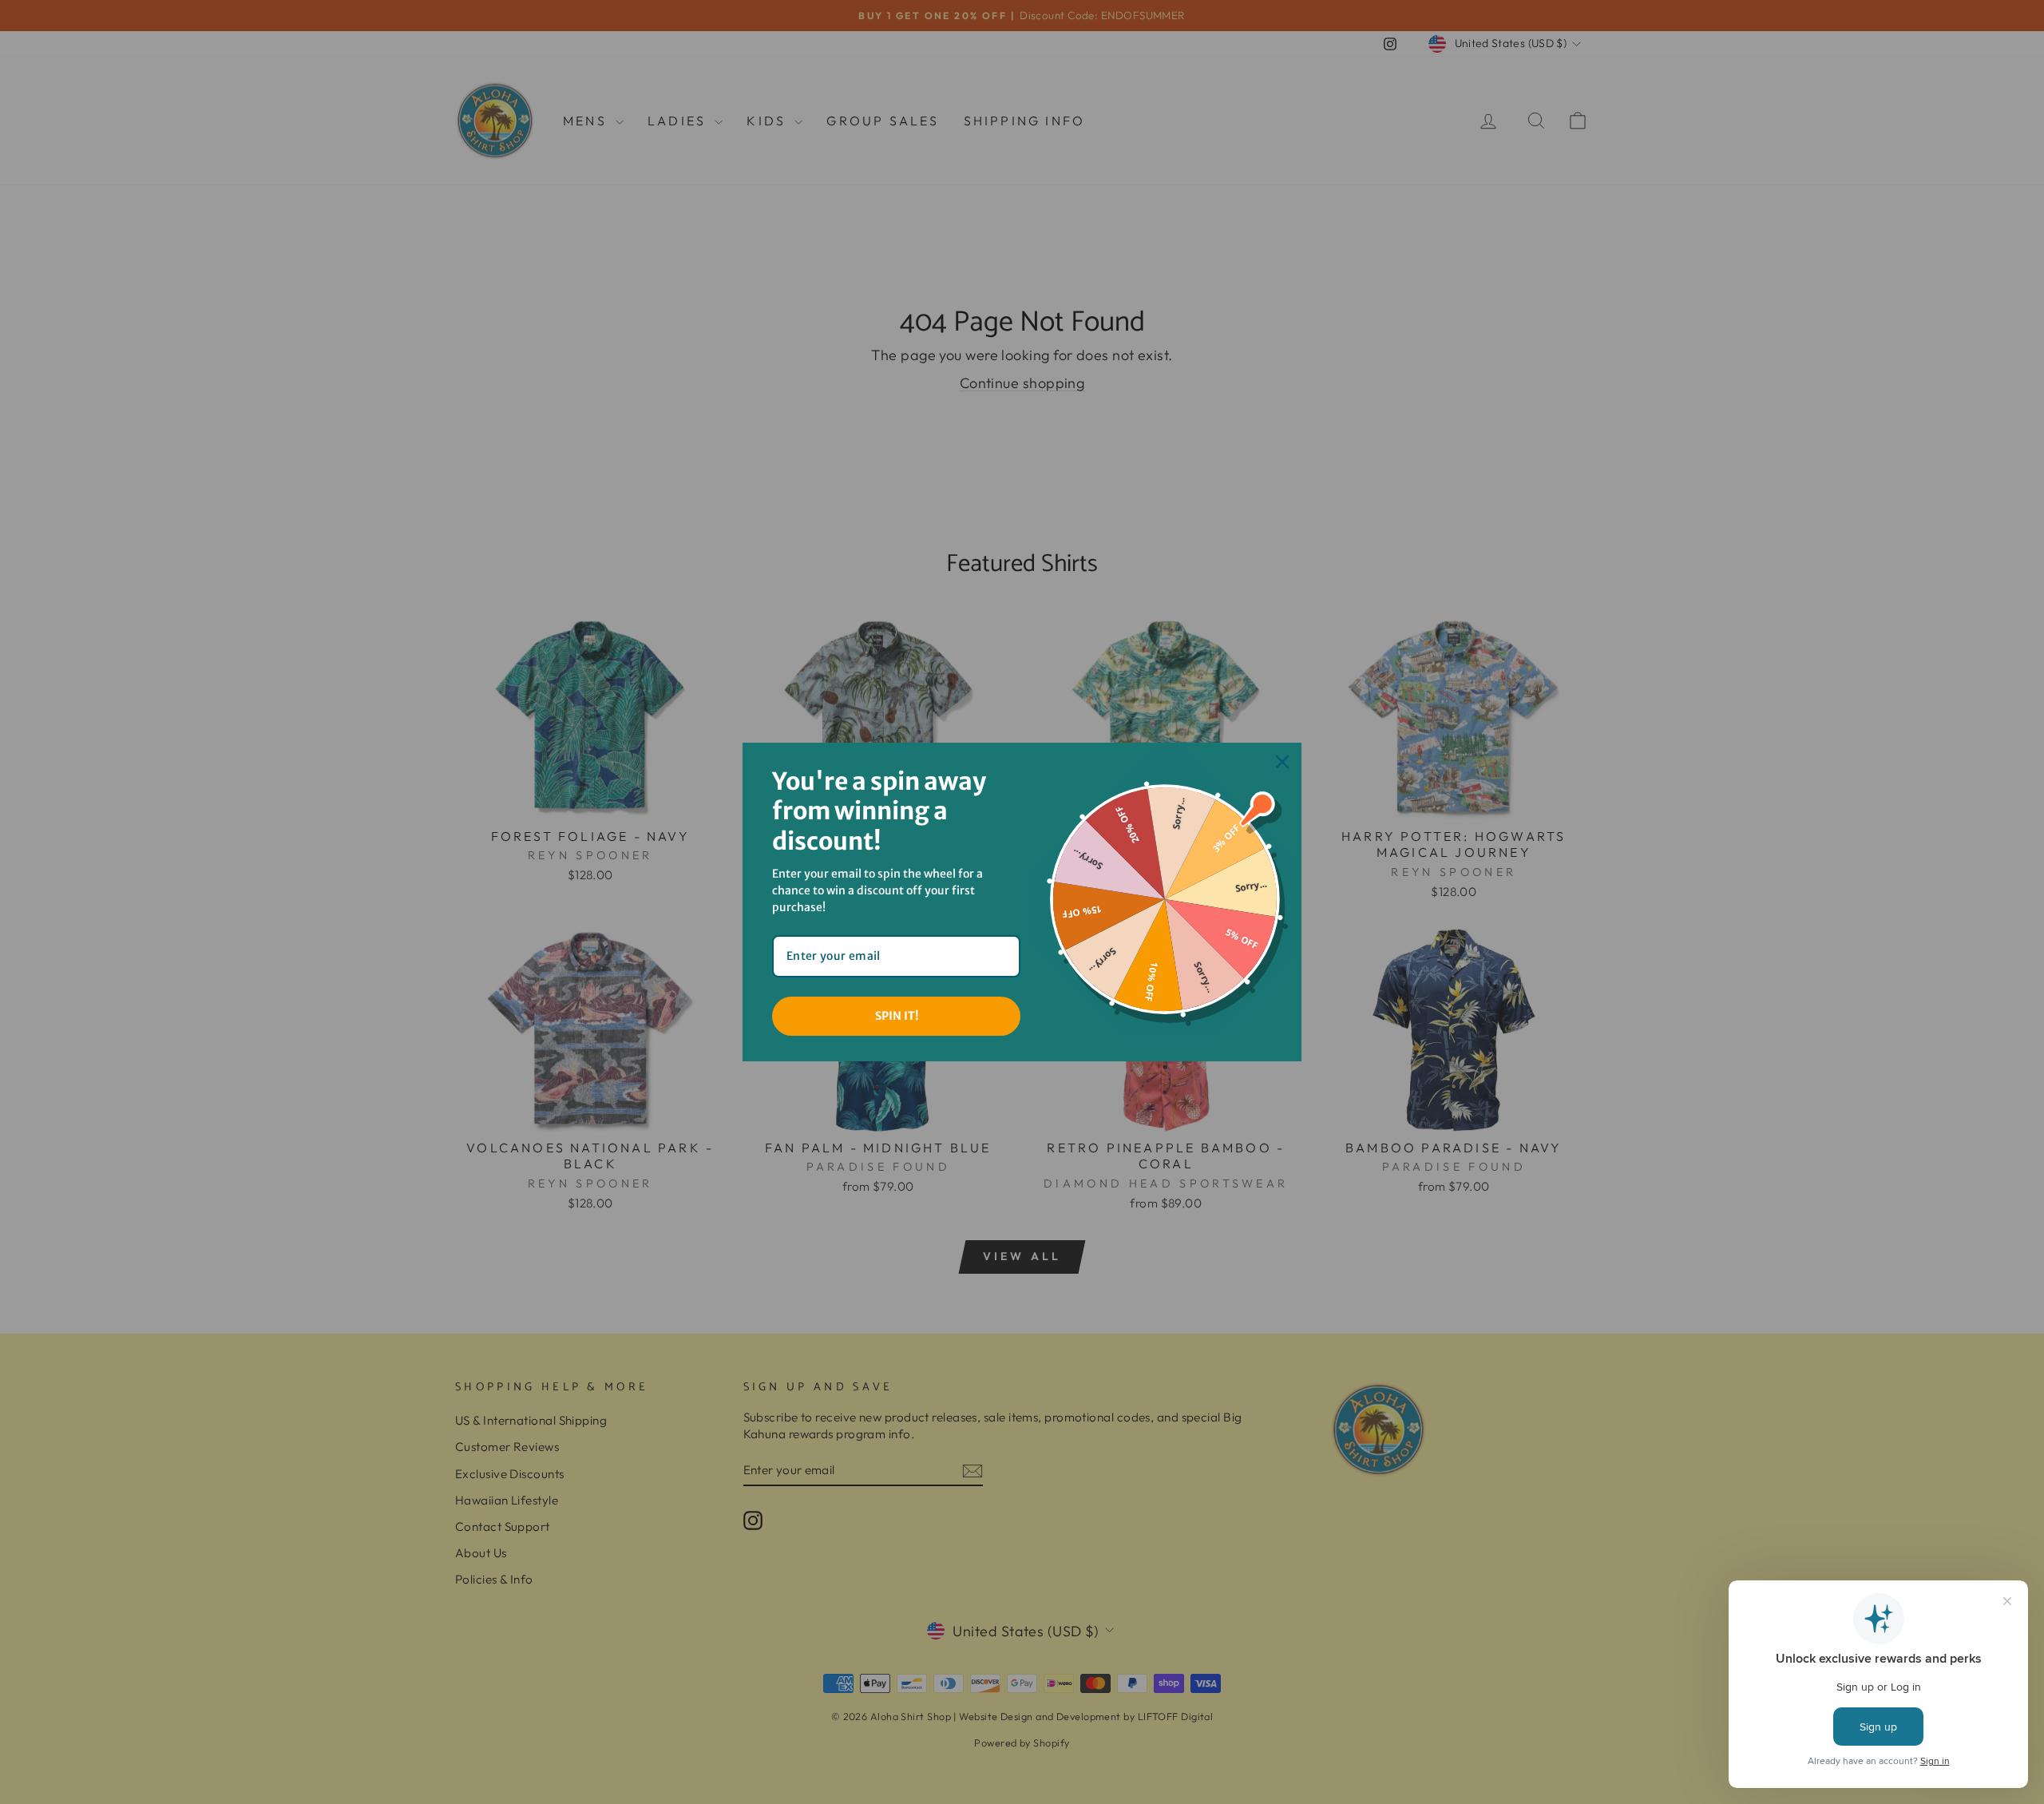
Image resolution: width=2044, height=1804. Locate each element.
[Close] (1282, 762)
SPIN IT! (897, 1016)
